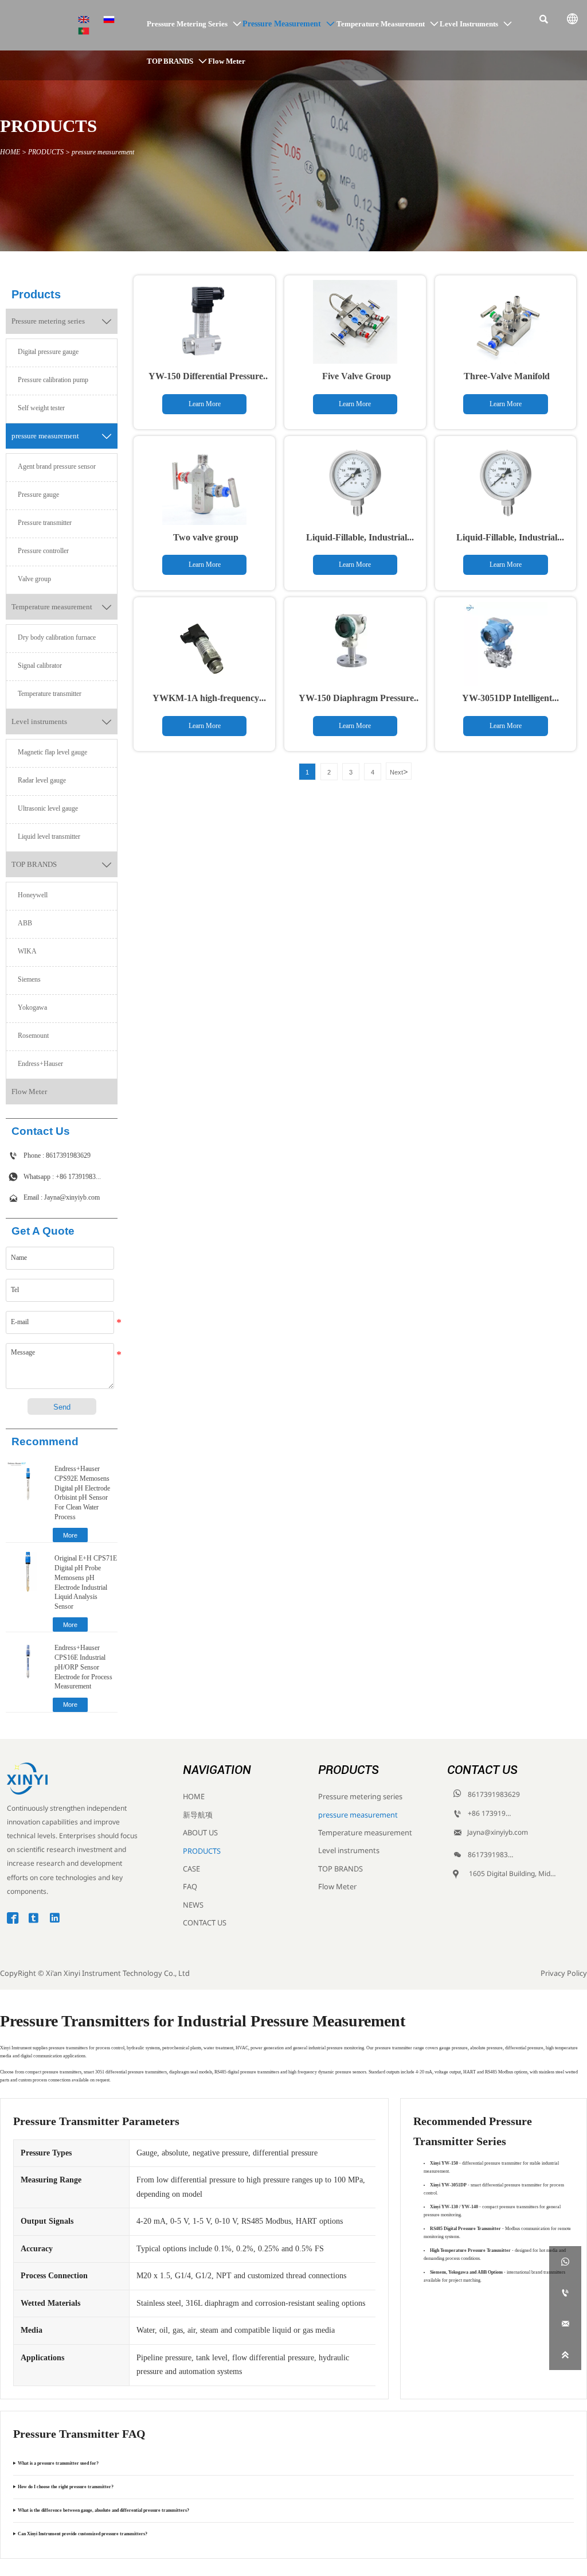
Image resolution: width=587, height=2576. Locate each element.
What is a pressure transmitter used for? (58, 2463)
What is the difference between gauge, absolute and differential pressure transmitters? (103, 2510)
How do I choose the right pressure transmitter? (66, 2487)
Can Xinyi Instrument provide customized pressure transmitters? (83, 2534)
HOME (10, 152)
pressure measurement (103, 152)
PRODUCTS (46, 152)
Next (399, 772)
